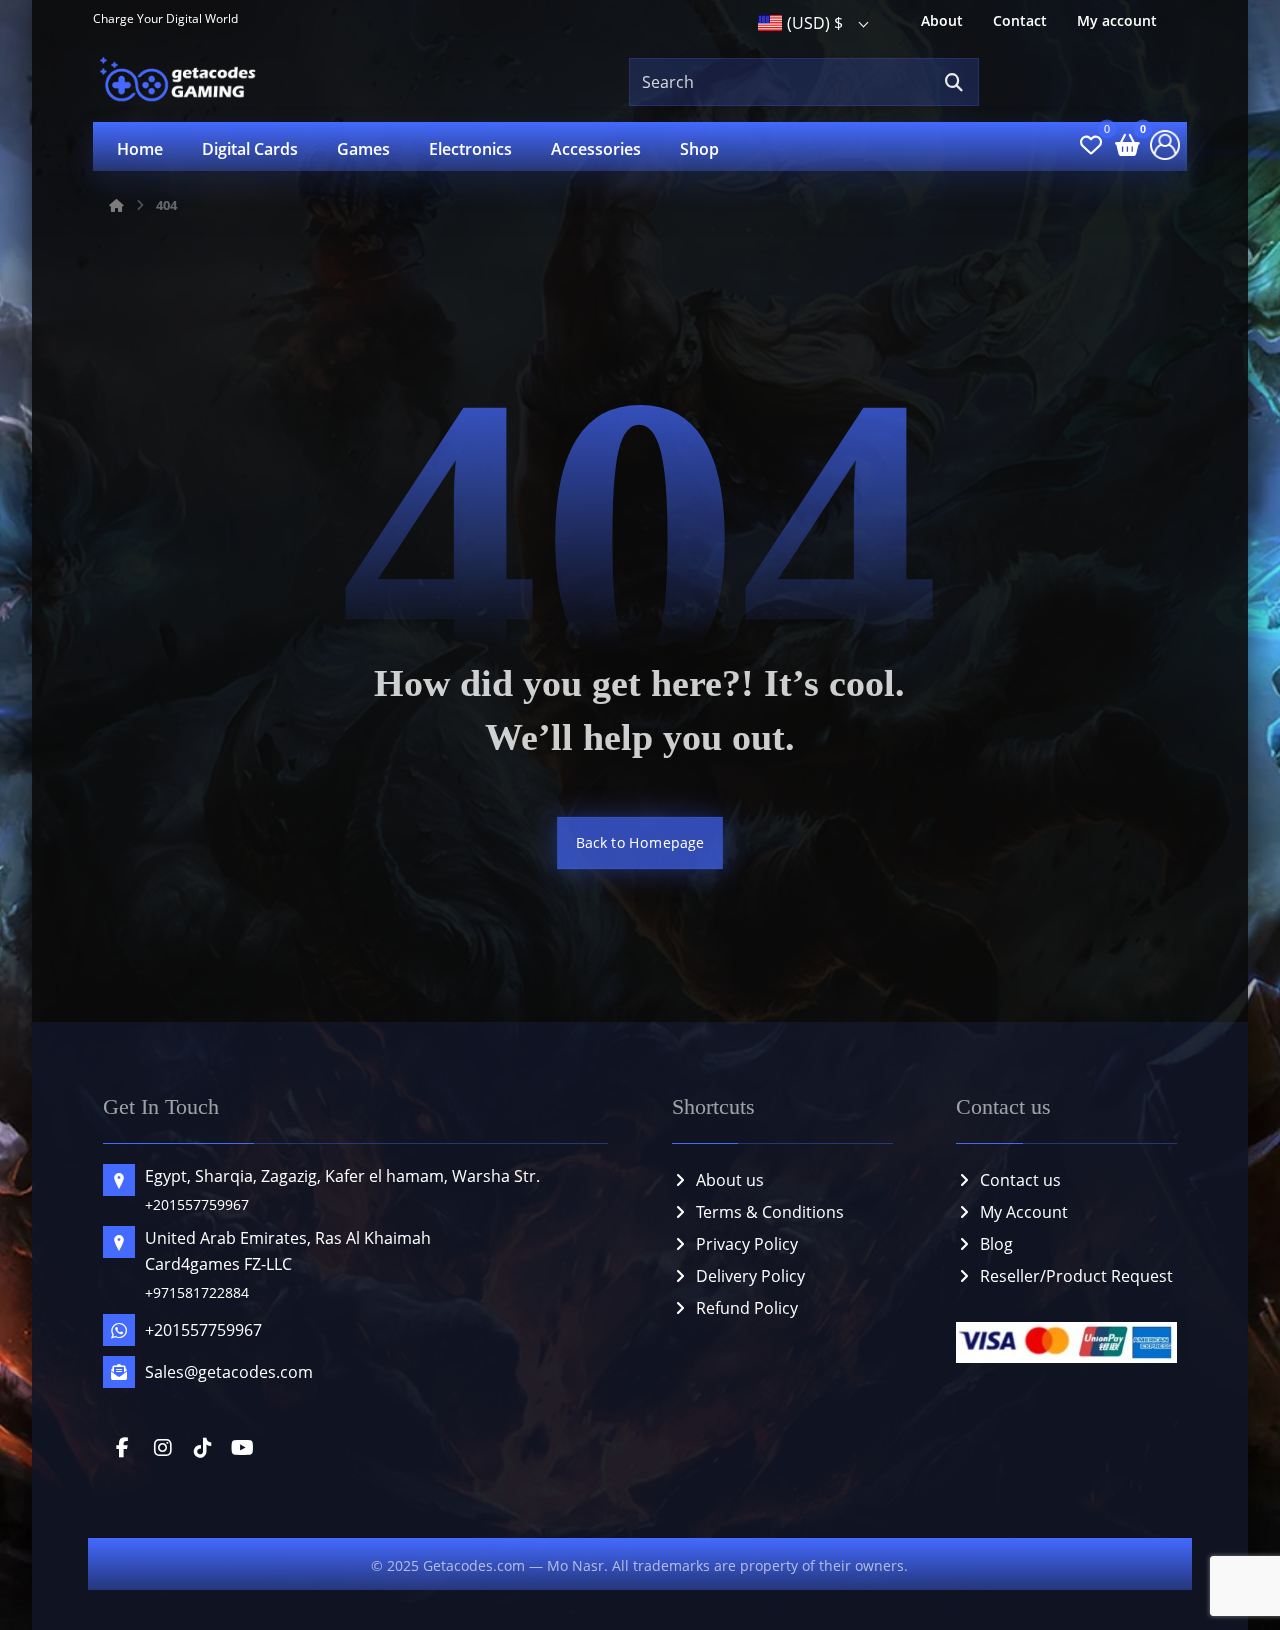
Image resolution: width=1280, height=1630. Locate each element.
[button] (954, 82)
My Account (1024, 1212)
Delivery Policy (750, 1276)
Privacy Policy (747, 1244)
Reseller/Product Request (1076, 1276)
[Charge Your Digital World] (180, 82)
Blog (996, 1244)
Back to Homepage (640, 843)
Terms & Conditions (770, 1212)
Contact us (1020, 1180)
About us (730, 1180)
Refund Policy (747, 1308)
